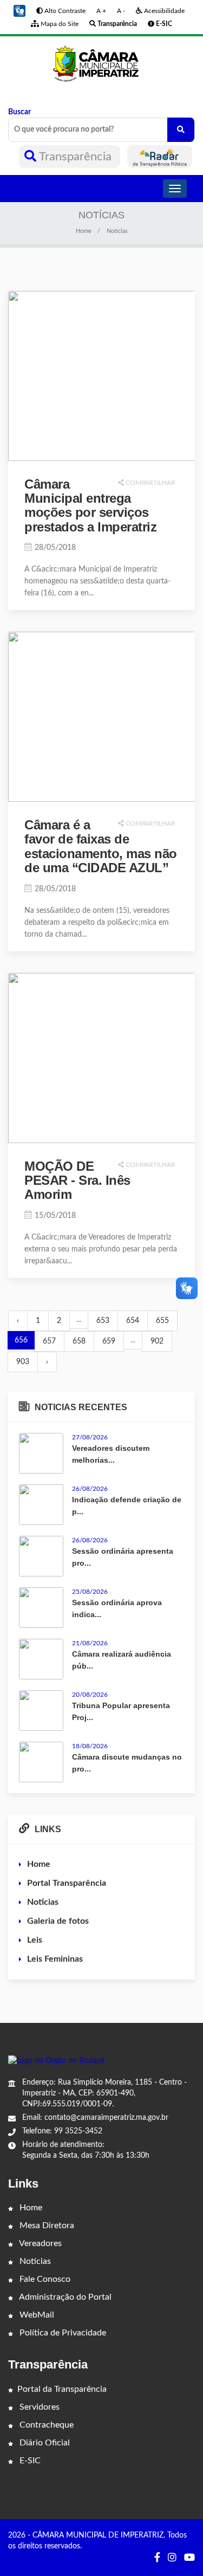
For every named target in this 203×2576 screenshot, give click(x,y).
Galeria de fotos (58, 1921)
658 (79, 1341)
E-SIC (29, 2461)
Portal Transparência (67, 1883)
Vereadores (40, 2243)
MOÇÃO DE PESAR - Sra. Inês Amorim (77, 1180)
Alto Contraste (64, 11)
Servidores (38, 2407)
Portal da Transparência (62, 2389)
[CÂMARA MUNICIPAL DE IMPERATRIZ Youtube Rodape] (189, 2558)
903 (23, 1362)
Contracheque (45, 2425)
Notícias (34, 2261)
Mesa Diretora (46, 2225)
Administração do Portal (64, 2297)
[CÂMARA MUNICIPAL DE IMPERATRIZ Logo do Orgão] (101, 63)
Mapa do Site (59, 24)
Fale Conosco (44, 2279)
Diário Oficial (44, 2443)
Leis (35, 1940)
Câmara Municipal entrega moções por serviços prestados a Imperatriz (90, 505)
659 (109, 1341)
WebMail (36, 2315)
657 (49, 1341)
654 (133, 1321)
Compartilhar (150, 483)
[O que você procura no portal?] (181, 130)
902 (157, 1341)
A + (101, 11)
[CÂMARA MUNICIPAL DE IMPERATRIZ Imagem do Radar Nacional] (160, 157)
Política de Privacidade (62, 2333)
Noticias (43, 1902)
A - (121, 11)
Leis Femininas (55, 1959)
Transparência (76, 157)
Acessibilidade (163, 11)
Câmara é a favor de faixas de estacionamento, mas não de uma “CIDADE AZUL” (101, 846)
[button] (19, 11)
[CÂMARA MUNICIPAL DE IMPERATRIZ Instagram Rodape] (172, 2558)
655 (162, 1321)
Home (84, 231)
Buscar (19, 112)
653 (103, 1321)
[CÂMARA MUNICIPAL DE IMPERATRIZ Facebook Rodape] (157, 2558)
